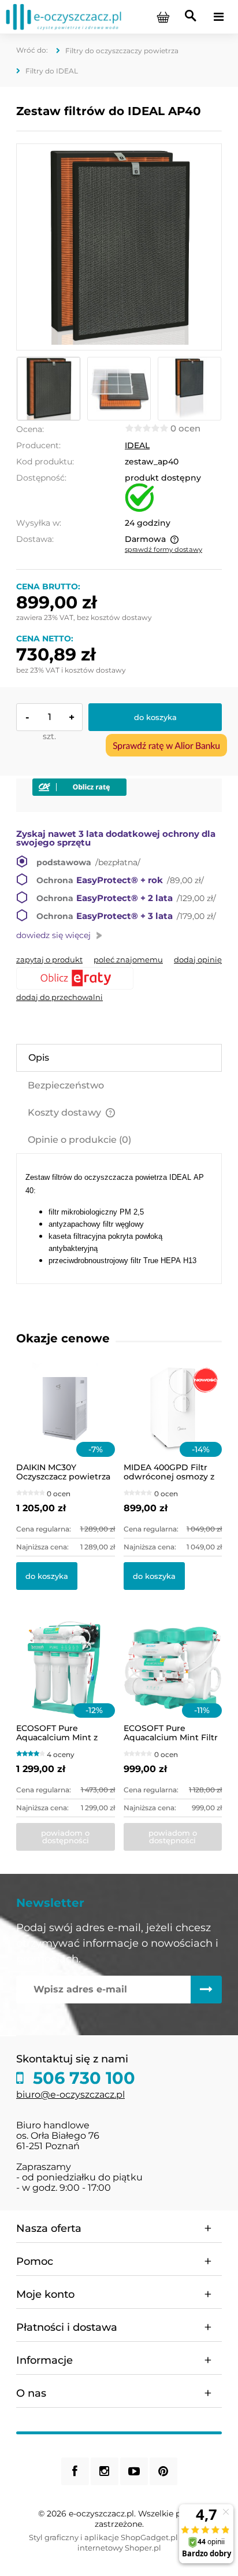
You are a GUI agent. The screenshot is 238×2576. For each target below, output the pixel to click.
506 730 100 (82, 2078)
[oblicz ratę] (119, 978)
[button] (49, 959)
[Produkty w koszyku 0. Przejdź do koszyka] (163, 17)
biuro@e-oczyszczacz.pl (70, 2095)
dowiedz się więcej (53, 935)
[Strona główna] (64, 16)
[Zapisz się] (206, 1990)
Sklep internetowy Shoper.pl (144, 2542)
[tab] (119, 1058)
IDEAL (137, 445)
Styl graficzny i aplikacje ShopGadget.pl (103, 2537)
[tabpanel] (119, 1219)
